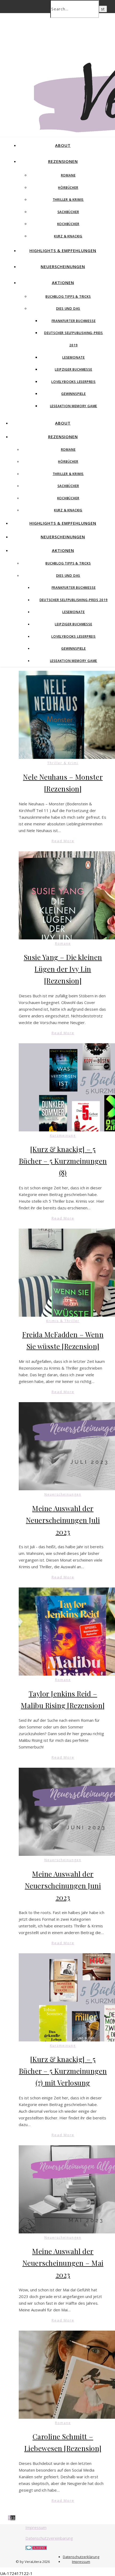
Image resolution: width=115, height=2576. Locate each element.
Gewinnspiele (74, 394)
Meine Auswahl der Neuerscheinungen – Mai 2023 (63, 2263)
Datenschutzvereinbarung (49, 2538)
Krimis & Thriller (63, 1321)
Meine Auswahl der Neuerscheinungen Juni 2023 (63, 1886)
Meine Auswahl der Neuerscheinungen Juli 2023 (63, 1520)
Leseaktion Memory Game (74, 406)
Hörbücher (68, 188)
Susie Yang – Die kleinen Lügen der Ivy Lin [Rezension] (63, 969)
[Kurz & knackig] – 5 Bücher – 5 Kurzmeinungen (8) (63, 1161)
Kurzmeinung (63, 1136)
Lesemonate (74, 357)
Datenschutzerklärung (81, 2557)
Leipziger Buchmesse (73, 369)
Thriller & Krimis (68, 200)
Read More (63, 841)
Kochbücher (68, 224)
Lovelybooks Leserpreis (74, 382)
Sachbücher (68, 212)
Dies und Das (68, 309)
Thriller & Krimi (63, 763)
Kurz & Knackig (68, 236)
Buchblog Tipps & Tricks (68, 297)
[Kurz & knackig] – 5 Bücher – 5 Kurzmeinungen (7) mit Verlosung (63, 2071)
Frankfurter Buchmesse (74, 321)
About (63, 145)
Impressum (36, 2527)
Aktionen (63, 283)
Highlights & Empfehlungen (63, 250)
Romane (68, 175)
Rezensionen (63, 161)
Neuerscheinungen (63, 266)
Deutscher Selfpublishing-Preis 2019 (74, 600)
